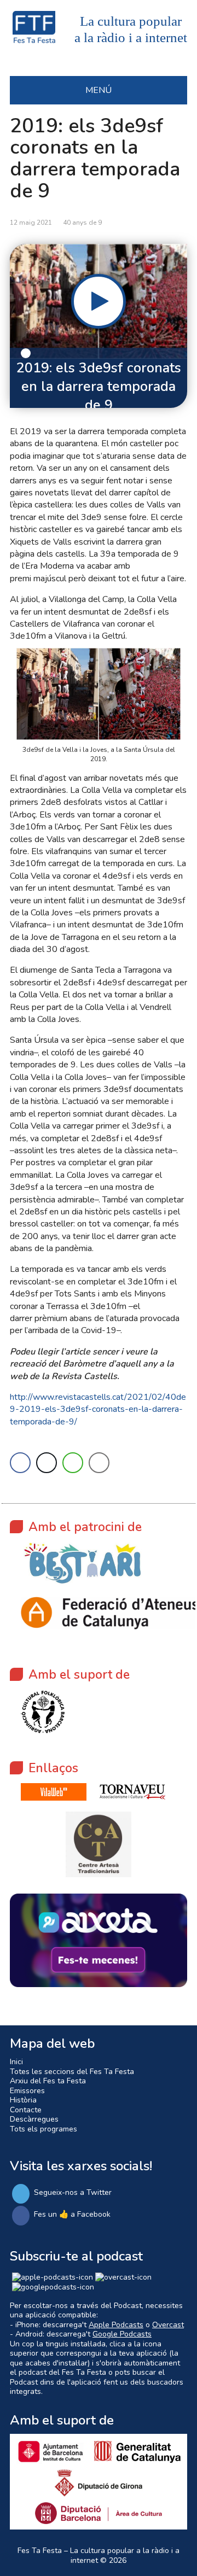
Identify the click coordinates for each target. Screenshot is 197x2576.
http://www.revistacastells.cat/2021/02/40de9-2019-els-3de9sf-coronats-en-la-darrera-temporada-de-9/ (98, 1409)
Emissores (27, 2091)
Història (23, 2100)
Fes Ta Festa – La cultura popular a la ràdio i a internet (99, 2555)
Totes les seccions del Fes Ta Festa (72, 2072)
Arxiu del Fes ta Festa (48, 2081)
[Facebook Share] (20, 1463)
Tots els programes (44, 2129)
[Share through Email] (99, 1463)
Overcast (168, 2325)
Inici (16, 2062)
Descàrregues (34, 2119)
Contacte (26, 2110)
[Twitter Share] (47, 1463)
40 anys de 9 (82, 223)
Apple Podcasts (116, 2325)
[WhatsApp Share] (73, 1463)
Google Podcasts (122, 2334)
